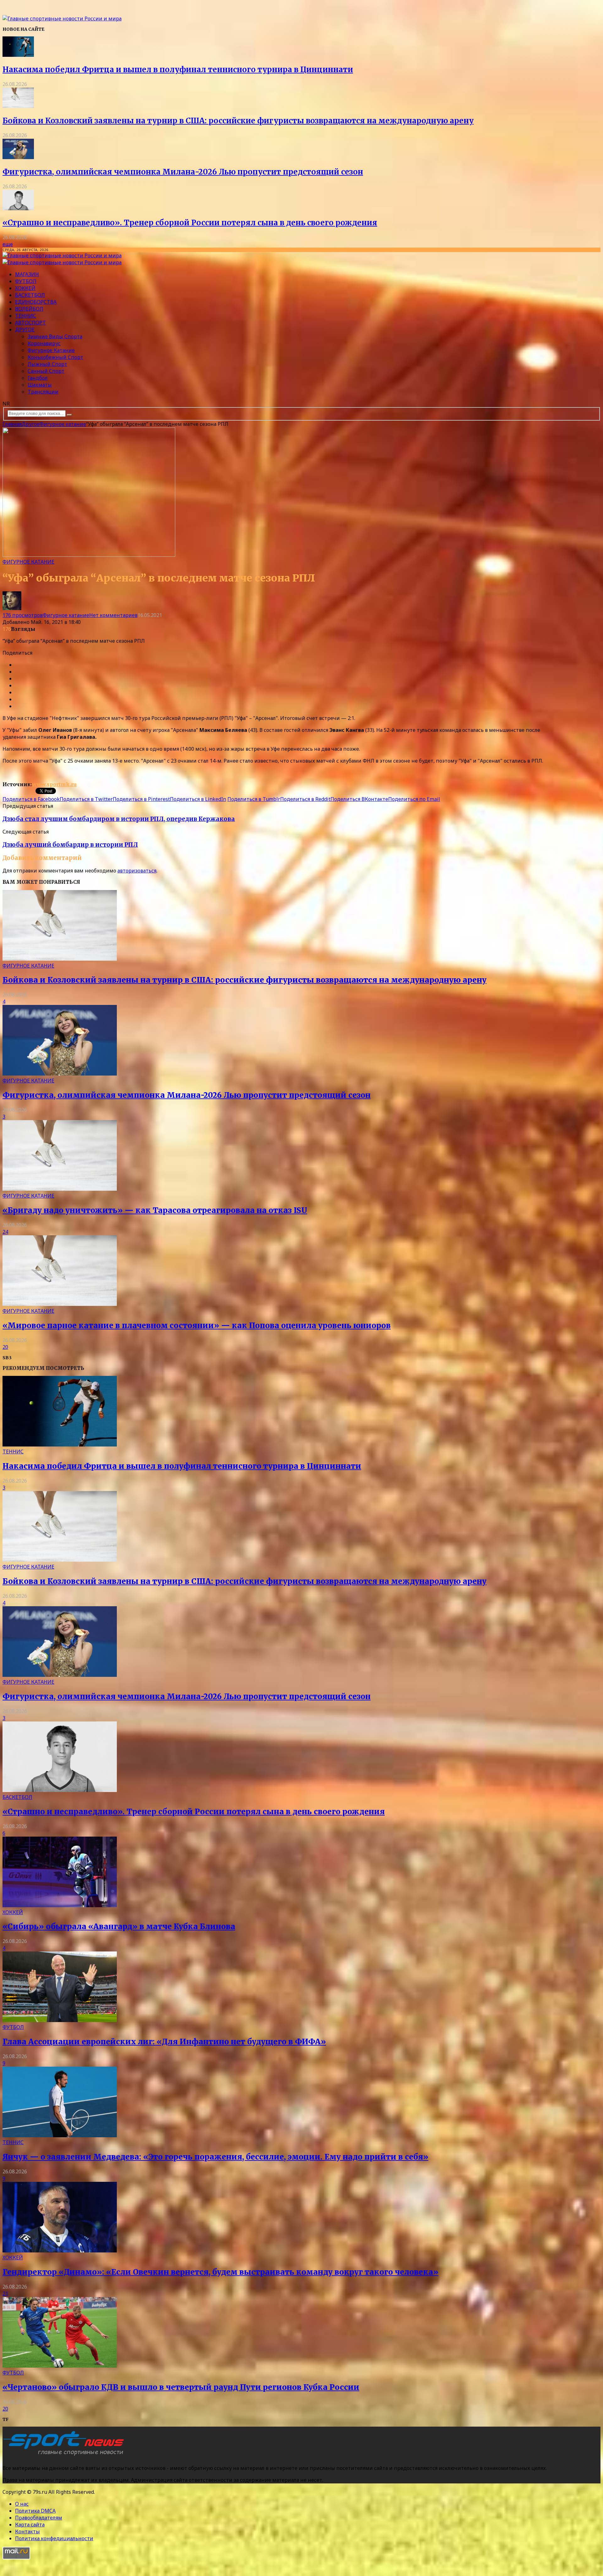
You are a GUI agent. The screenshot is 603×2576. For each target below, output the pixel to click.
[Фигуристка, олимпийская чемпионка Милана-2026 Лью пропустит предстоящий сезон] (18, 157)
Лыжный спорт (47, 364)
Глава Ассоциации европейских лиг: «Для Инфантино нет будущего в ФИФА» (164, 2042)
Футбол (26, 281)
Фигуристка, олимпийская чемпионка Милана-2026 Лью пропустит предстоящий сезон (183, 172)
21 (5, 2294)
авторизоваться (137, 871)
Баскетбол (30, 295)
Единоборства (36, 302)
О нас (22, 2504)
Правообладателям (39, 2518)
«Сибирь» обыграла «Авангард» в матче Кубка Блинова (119, 1927)
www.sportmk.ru (54, 784)
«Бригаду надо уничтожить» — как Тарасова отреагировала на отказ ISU (155, 1210)
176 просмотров (23, 615)
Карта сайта (30, 2525)
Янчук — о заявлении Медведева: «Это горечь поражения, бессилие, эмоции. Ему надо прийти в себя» (215, 2157)
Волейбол (29, 309)
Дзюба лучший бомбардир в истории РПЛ (70, 845)
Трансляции (43, 392)
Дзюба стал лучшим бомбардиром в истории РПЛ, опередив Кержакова (119, 819)
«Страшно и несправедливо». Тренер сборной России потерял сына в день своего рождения (190, 223)
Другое (25, 330)
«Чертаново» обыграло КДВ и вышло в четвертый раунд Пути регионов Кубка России (181, 2387)
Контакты (27, 2531)
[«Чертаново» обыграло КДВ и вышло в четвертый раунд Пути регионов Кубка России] (60, 2366)
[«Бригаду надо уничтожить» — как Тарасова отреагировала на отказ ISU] (60, 1189)
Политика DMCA (35, 2511)
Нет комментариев (113, 615)
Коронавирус (44, 343)
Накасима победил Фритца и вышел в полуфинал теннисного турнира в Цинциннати (178, 70)
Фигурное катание (51, 350)
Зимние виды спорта (55, 336)
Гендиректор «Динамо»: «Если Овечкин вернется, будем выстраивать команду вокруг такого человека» (220, 2272)
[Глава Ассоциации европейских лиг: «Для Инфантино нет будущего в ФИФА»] (60, 2020)
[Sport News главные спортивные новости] (65, 2455)
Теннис (26, 316)
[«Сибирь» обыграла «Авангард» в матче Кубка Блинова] (60, 1905)
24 (5, 1232)
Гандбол (38, 378)
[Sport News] (62, 19)
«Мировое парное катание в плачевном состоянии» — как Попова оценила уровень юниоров (197, 1326)
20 (5, 1347)
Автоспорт (30, 323)
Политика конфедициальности (54, 2538)
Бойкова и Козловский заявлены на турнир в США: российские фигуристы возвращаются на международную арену (238, 121)
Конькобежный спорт (55, 357)
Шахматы (40, 385)
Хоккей (25, 288)
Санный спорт (46, 371)
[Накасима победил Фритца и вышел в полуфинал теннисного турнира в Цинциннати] (18, 55)
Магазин (27, 274)
